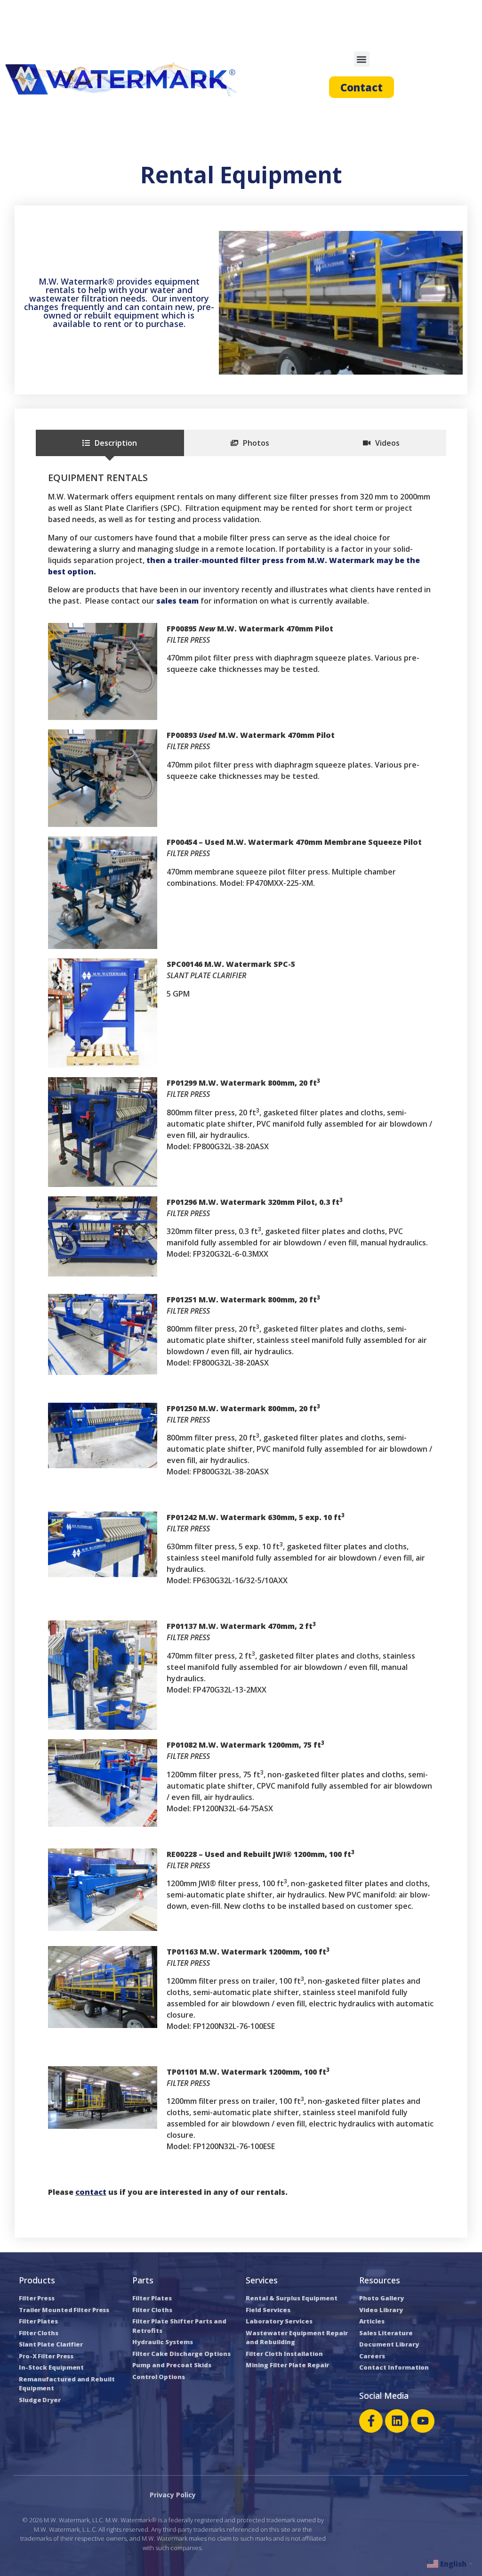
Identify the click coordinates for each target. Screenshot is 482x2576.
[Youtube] (423, 2421)
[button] (362, 59)
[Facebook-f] (371, 2421)
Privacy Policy (173, 2495)
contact (91, 2192)
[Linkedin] (397, 2421)
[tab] (110, 443)
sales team (177, 601)
